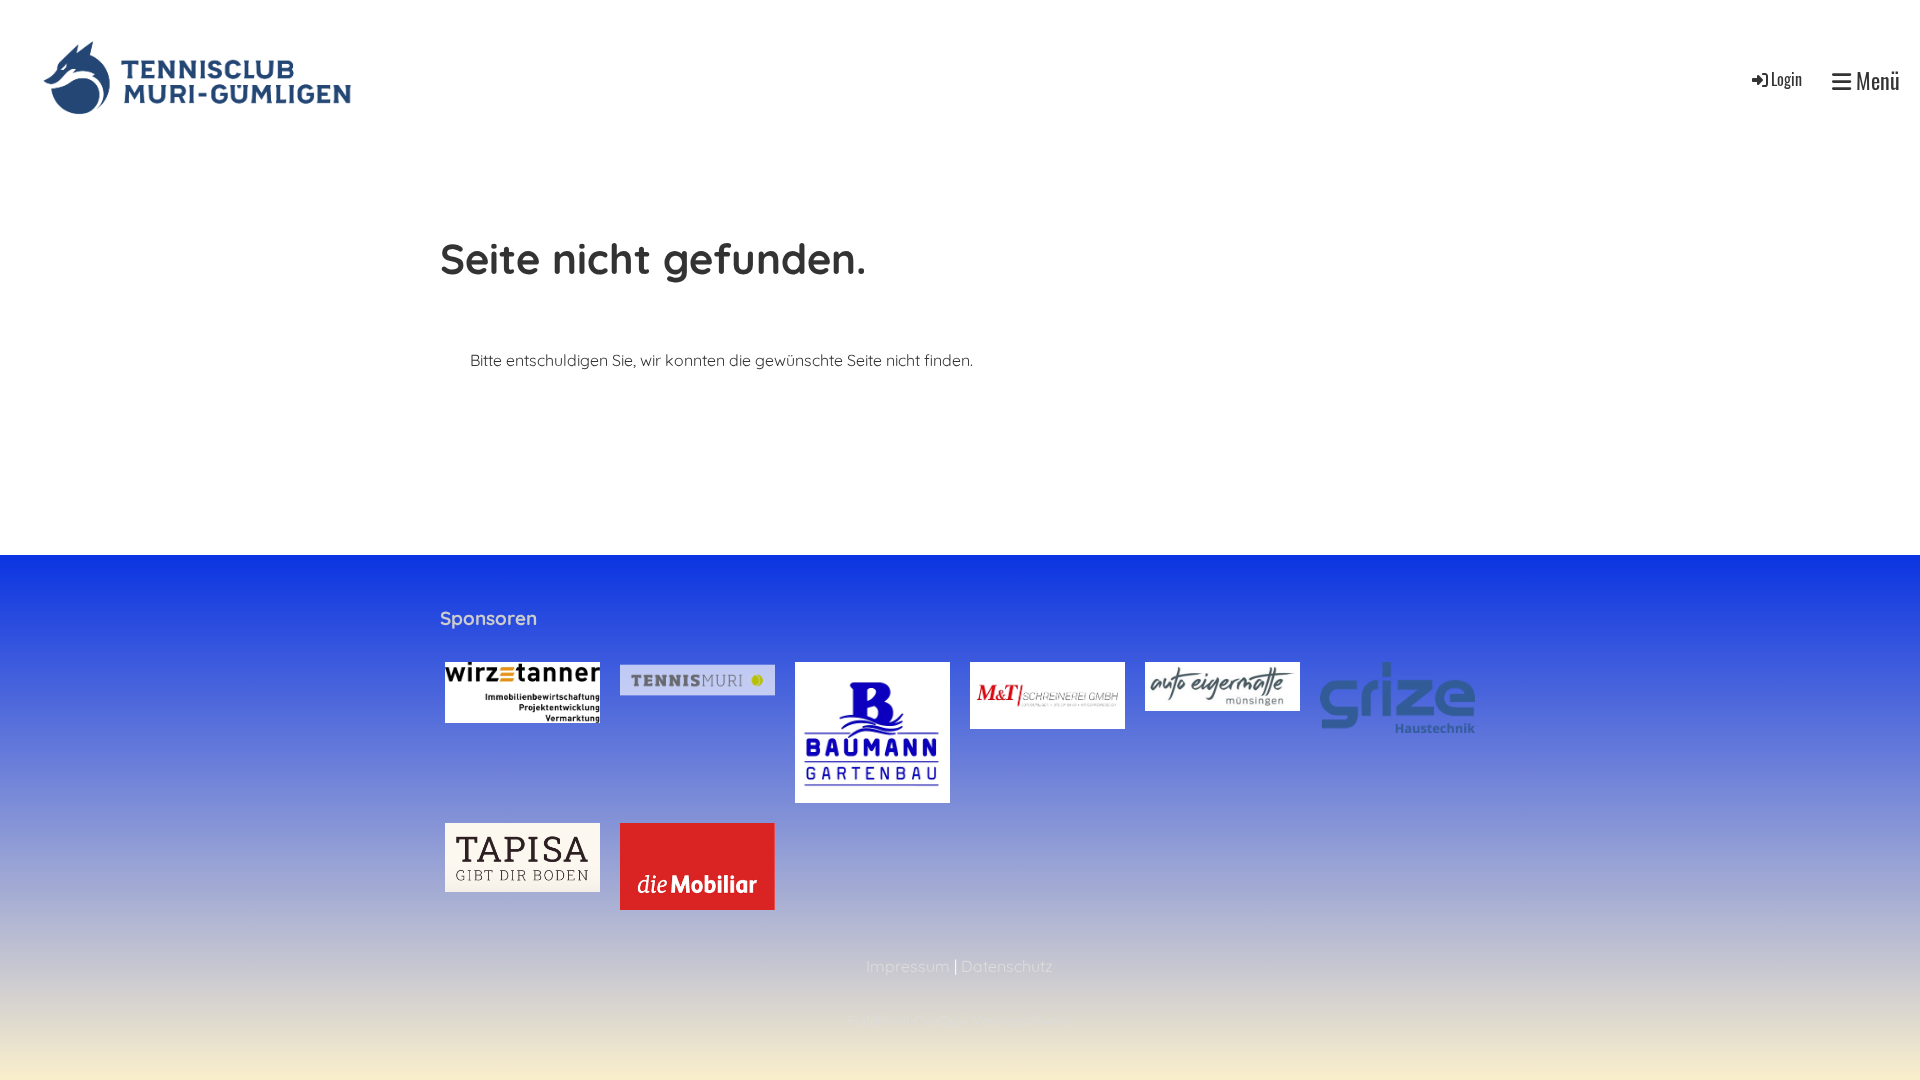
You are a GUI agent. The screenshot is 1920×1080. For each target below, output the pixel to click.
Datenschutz (1007, 966)
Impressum (908, 966)
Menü (1875, 80)
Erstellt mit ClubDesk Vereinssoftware (959, 1020)
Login (1786, 79)
